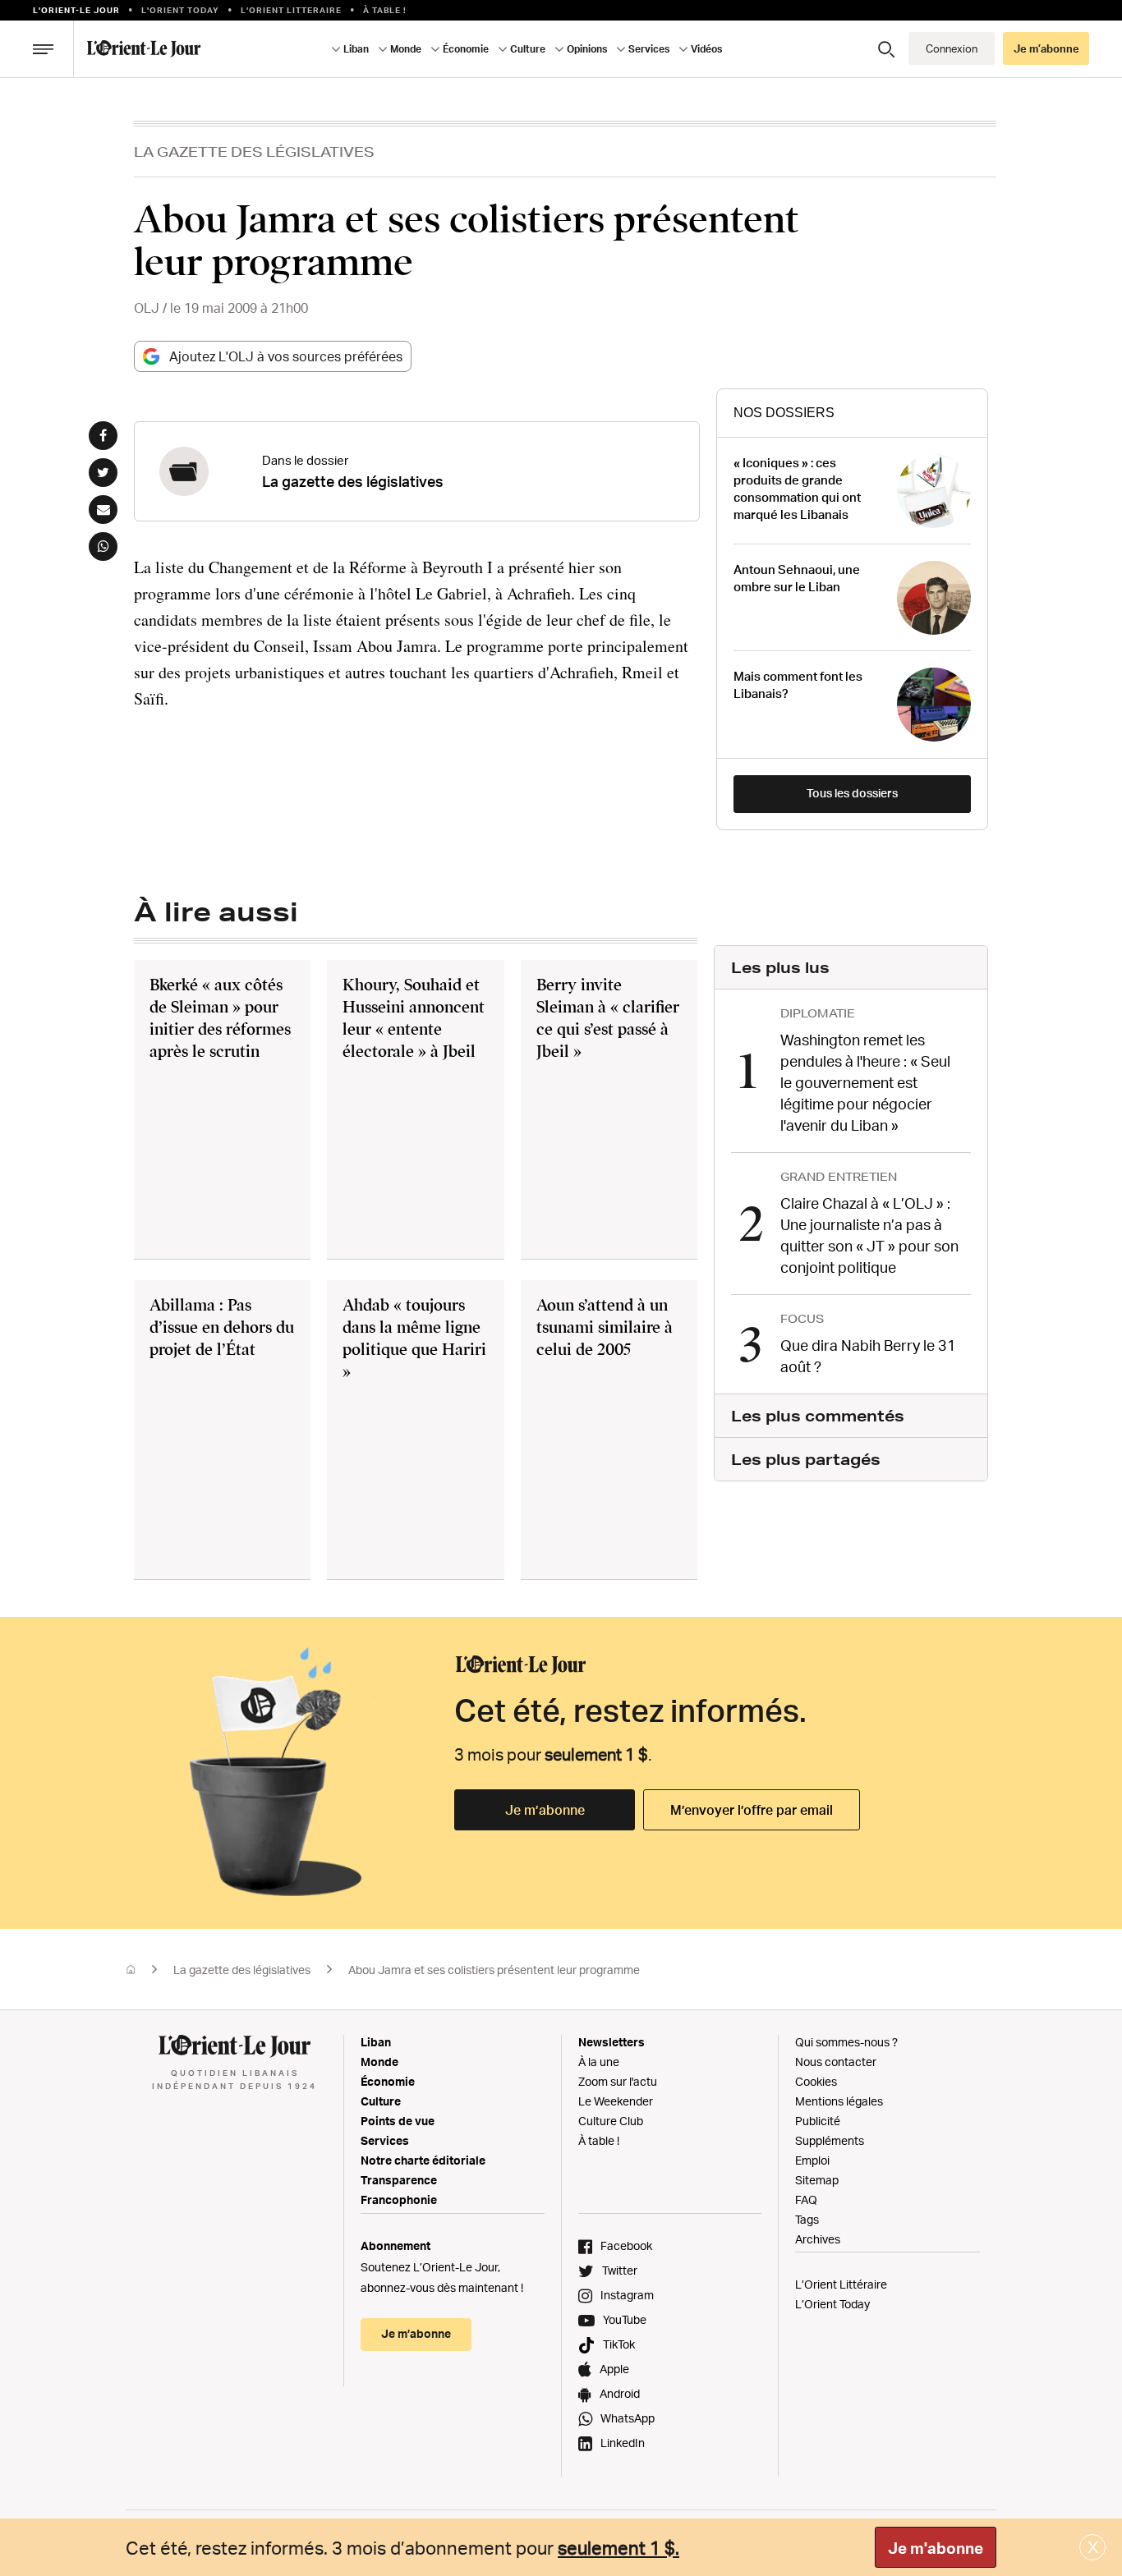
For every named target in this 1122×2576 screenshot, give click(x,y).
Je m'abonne (936, 2548)
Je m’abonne (545, 1810)
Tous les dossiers (852, 793)
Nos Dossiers (784, 413)
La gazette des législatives (254, 152)
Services (385, 2140)
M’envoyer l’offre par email (752, 1810)
